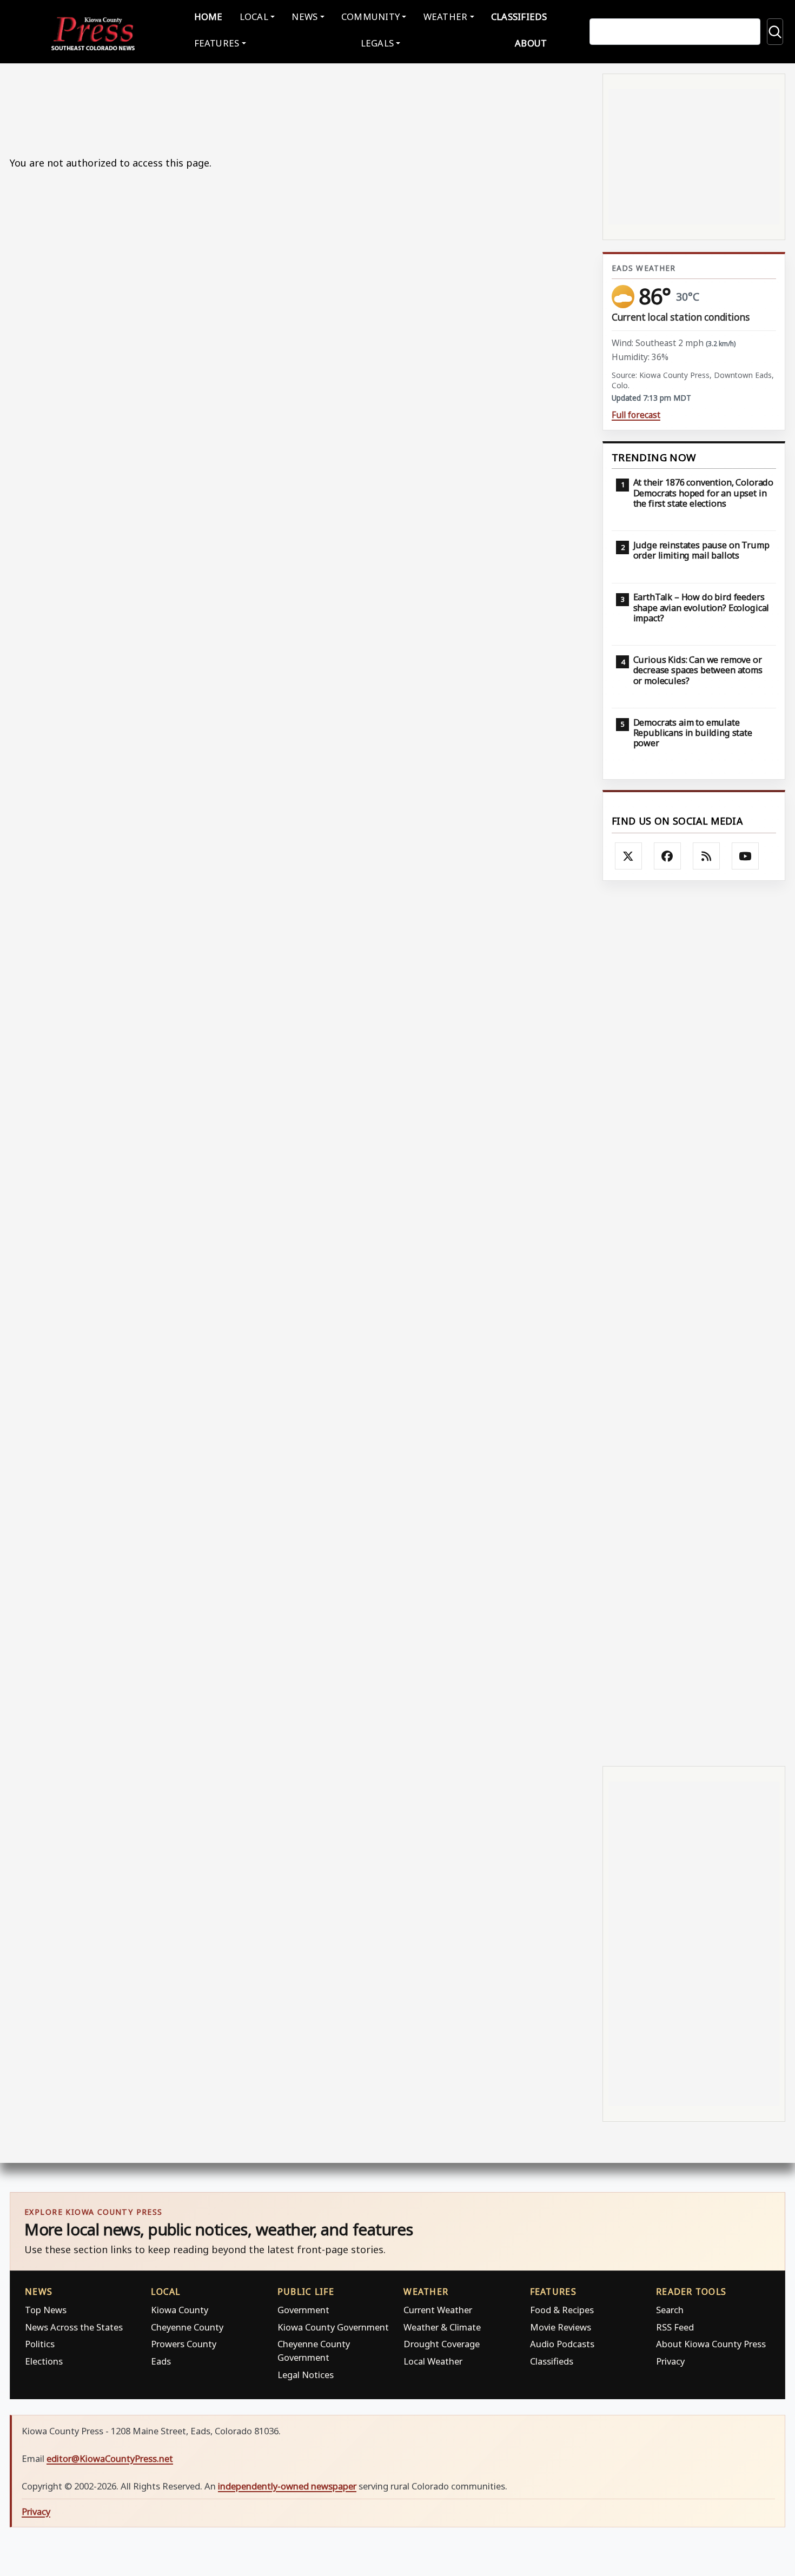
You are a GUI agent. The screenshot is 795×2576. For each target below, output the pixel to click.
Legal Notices (306, 2375)
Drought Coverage (442, 2344)
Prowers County (184, 2344)
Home (208, 16)
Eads (161, 2361)
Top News (46, 2310)
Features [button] (217, 43)
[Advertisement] (694, 1322)
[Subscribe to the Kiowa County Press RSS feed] (706, 856)
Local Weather (433, 2361)
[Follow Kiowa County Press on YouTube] (745, 856)
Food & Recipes (562, 2310)
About (531, 43)
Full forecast (636, 415)
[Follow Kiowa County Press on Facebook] (667, 856)
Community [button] (370, 16)
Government (303, 2310)
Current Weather (438, 2310)
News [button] (304, 16)
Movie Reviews (561, 2327)
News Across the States (74, 2327)
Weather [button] (446, 16)
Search (670, 2310)
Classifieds (519, 16)
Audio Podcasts (562, 2344)
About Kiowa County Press (711, 2344)
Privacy (670, 2361)
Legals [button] (377, 43)
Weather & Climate (442, 2327)
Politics (40, 2344)
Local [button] (254, 16)
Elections (44, 2361)
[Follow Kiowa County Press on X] (628, 856)
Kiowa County (180, 2310)
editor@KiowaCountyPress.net (110, 2458)
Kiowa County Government (333, 2327)
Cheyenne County (187, 2327)
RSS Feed (675, 2327)
